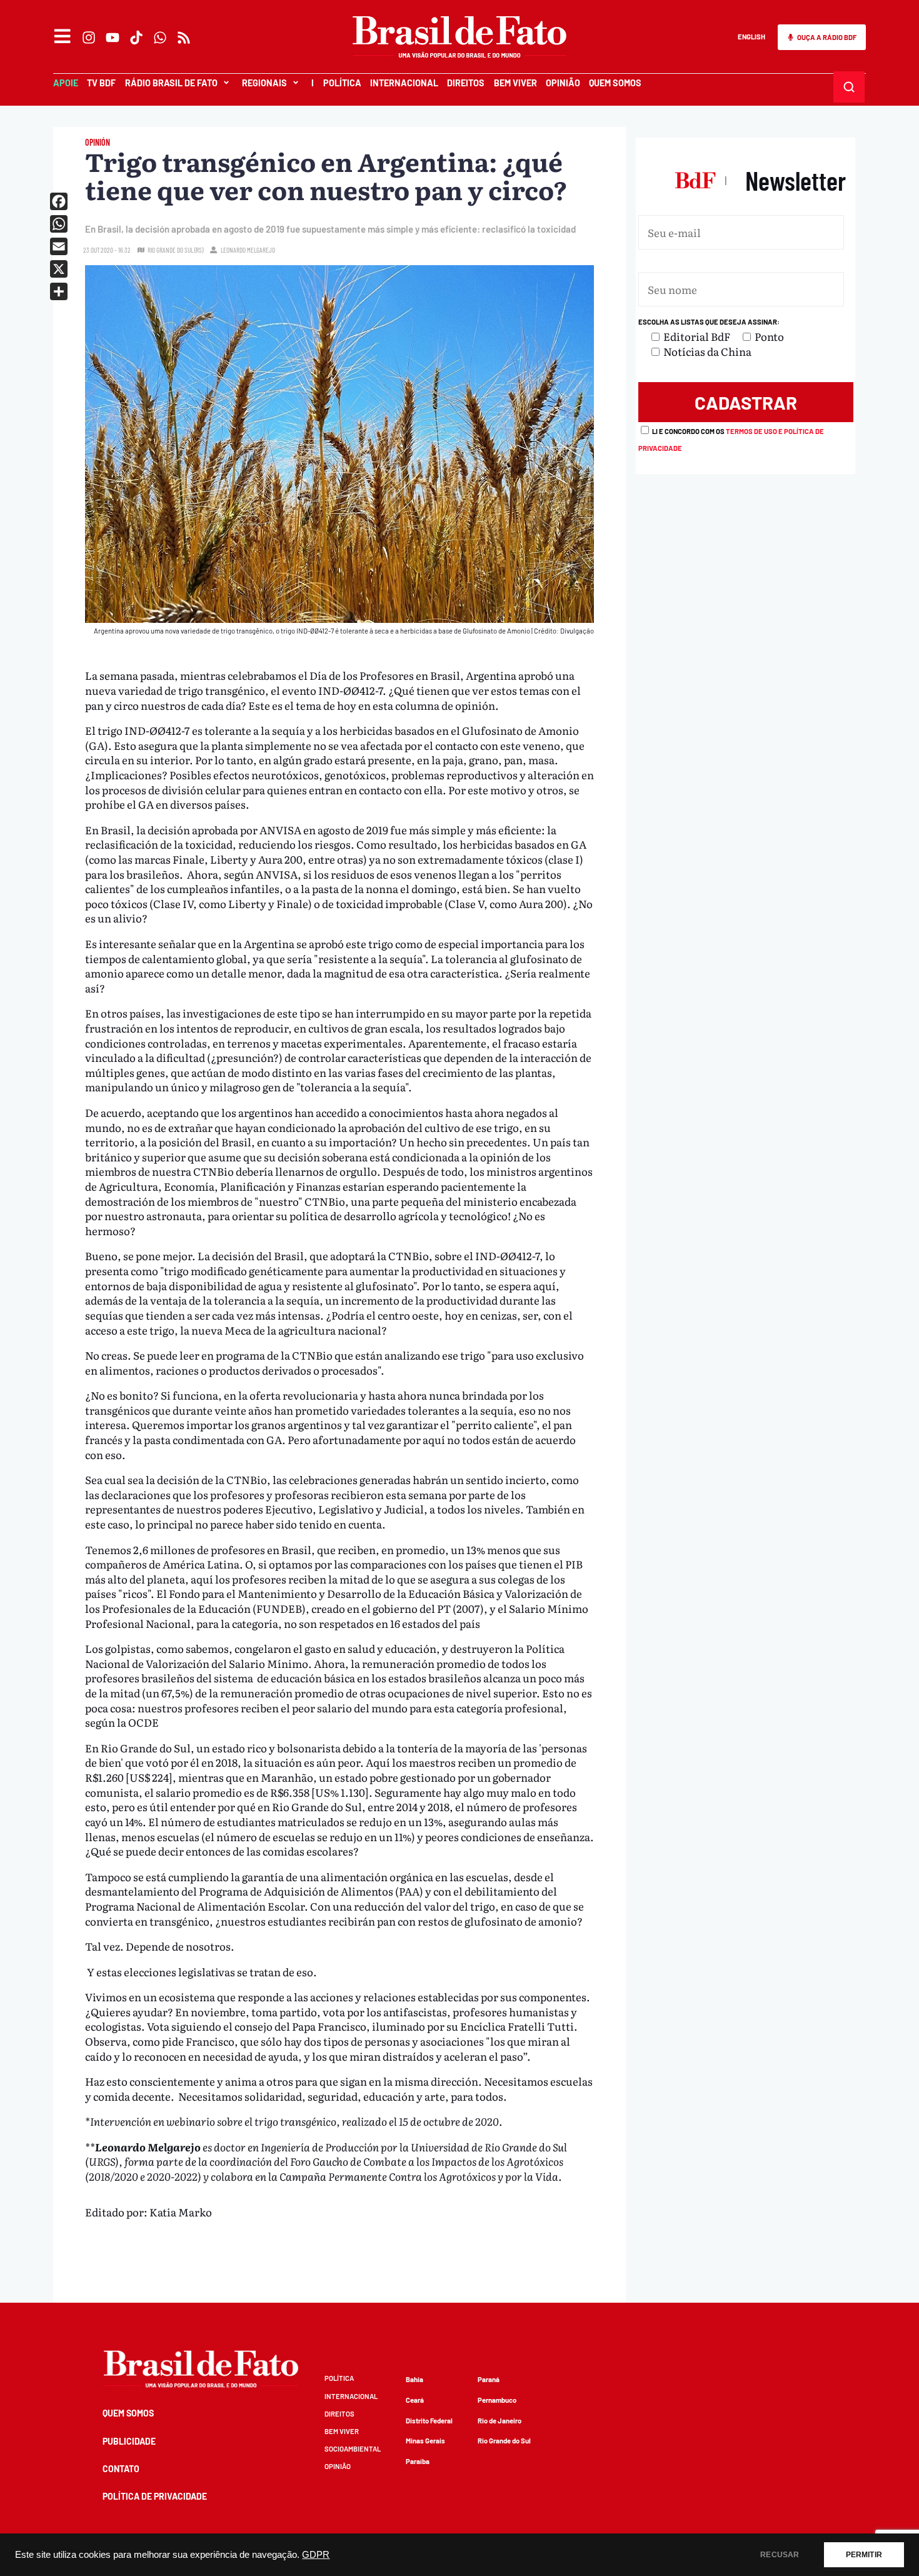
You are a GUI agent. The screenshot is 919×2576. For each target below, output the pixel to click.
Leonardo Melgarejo (248, 250)
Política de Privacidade (155, 2496)
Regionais (264, 83)
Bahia (414, 2379)
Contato (121, 2469)
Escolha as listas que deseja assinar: (709, 322)
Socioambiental (353, 2449)
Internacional (404, 83)
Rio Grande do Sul (504, 2441)
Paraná (489, 2379)
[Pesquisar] (849, 87)
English (751, 37)
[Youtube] (113, 38)
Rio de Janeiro (500, 2421)
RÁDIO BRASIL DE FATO (171, 83)
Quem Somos (615, 83)
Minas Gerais (425, 2441)
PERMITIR (864, 2555)
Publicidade (129, 2441)
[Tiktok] (136, 38)
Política (342, 83)
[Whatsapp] (160, 38)
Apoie (66, 83)
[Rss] (184, 38)
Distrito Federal (429, 2421)
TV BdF (101, 83)
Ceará (415, 2400)
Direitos (466, 83)
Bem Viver (515, 83)
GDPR (316, 2555)
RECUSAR (780, 2555)
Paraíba (418, 2461)
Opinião (563, 83)
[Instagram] (89, 38)
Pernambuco (497, 2400)
